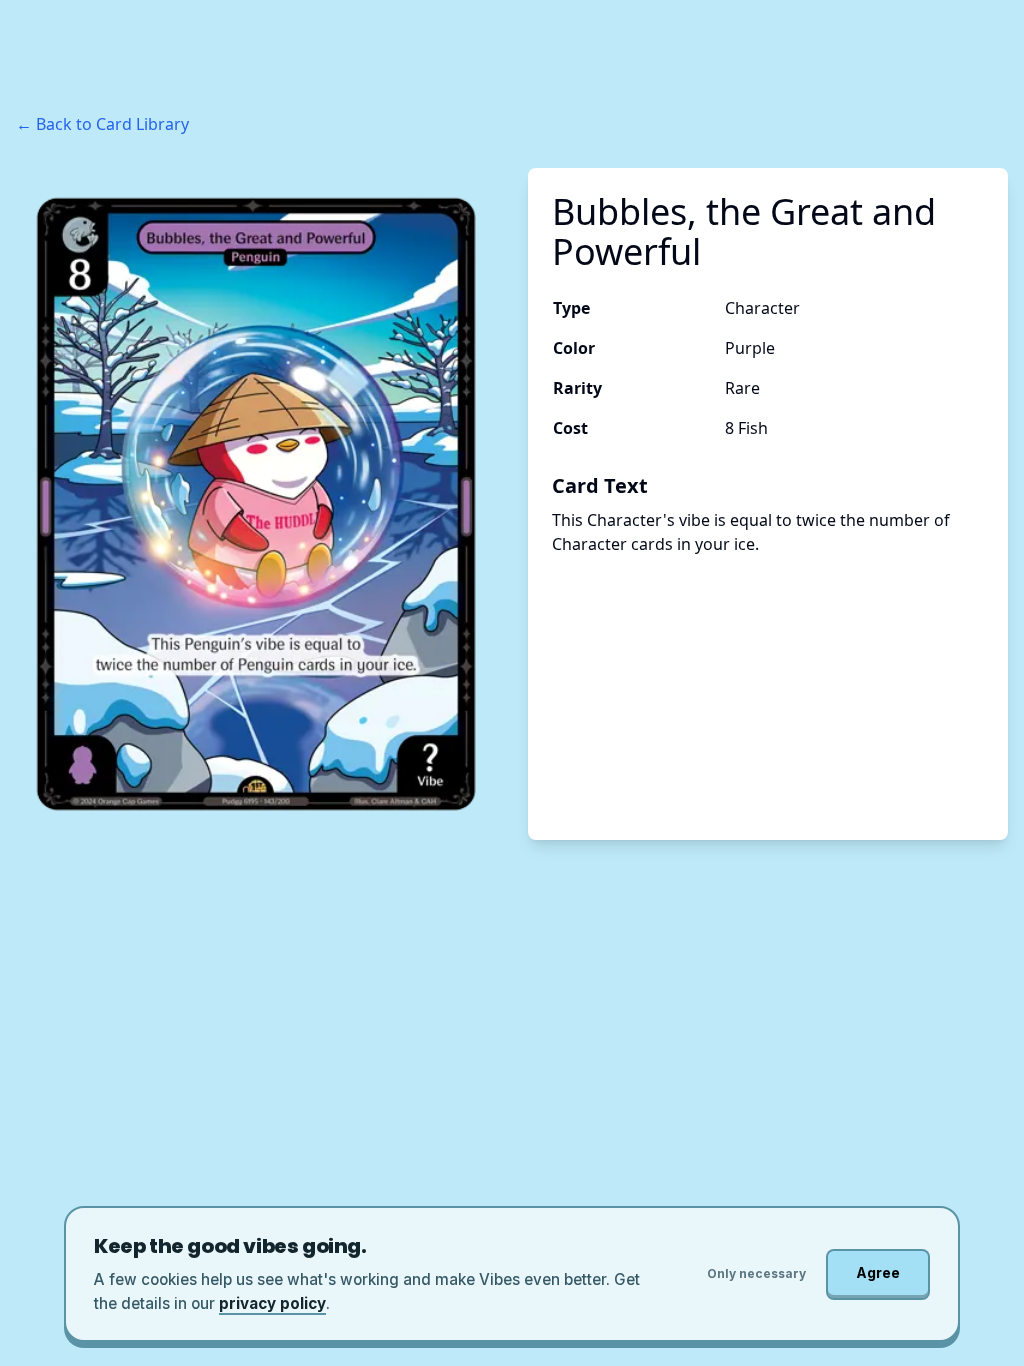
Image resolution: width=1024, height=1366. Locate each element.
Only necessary (756, 1273)
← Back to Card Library (102, 124)
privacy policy (272, 1303)
